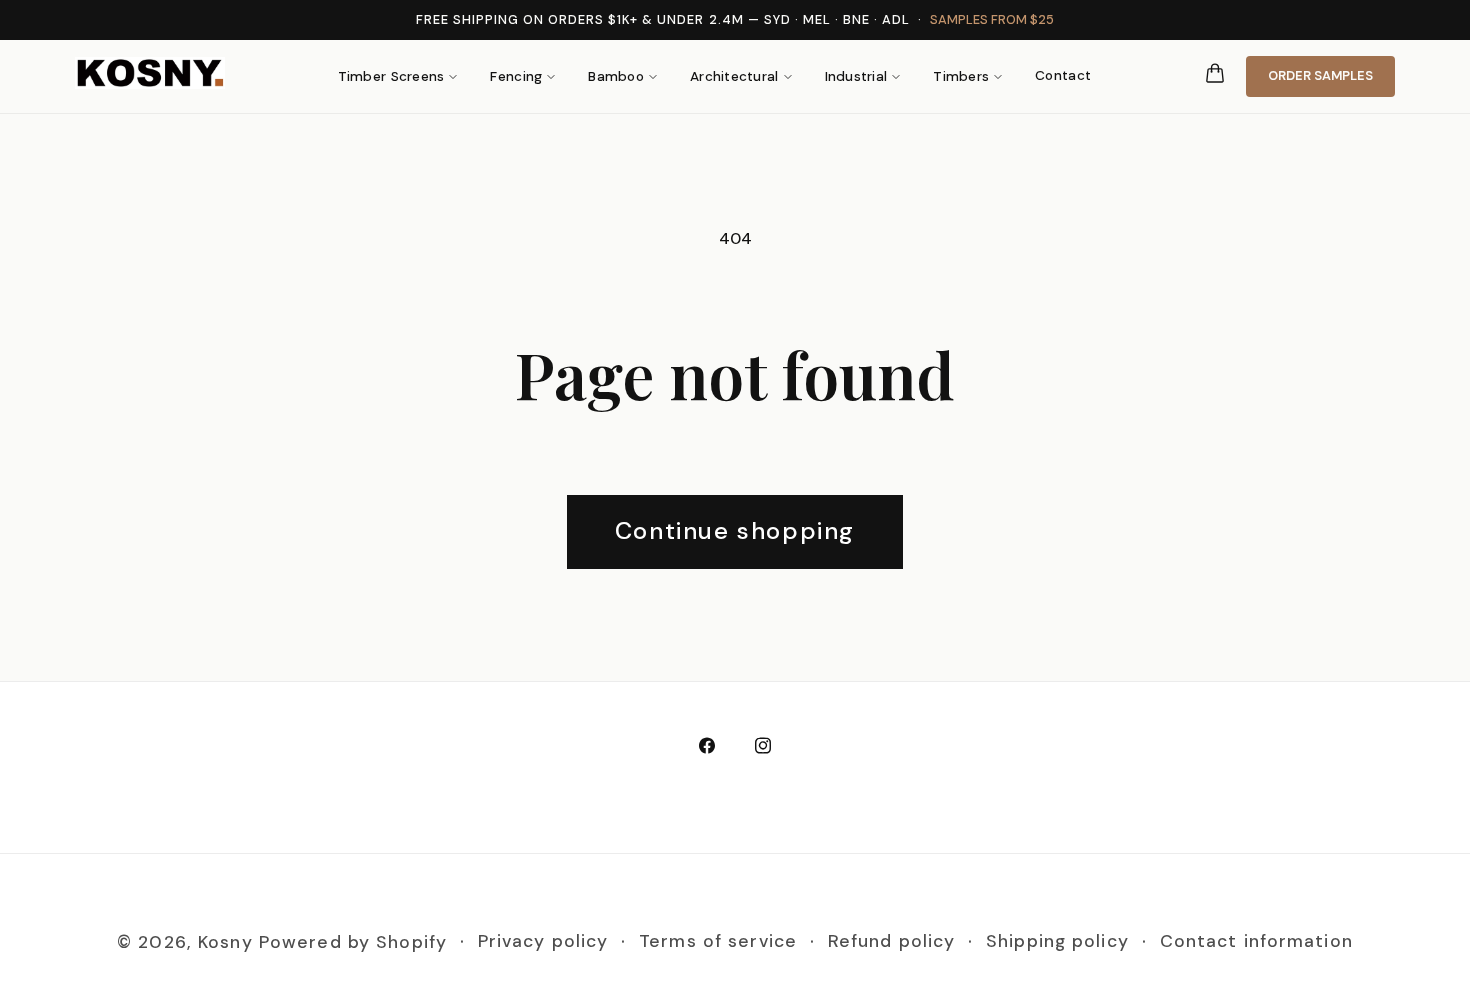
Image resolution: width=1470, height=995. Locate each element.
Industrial (856, 76)
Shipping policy (1057, 942)
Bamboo (616, 76)
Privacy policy (543, 942)
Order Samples (1320, 75)
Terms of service (718, 942)
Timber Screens (391, 76)
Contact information (1256, 942)
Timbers (961, 76)
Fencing (516, 76)
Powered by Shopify (353, 942)
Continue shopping (735, 530)
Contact (1063, 75)
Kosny (225, 942)
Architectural (734, 76)
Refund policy (892, 942)
